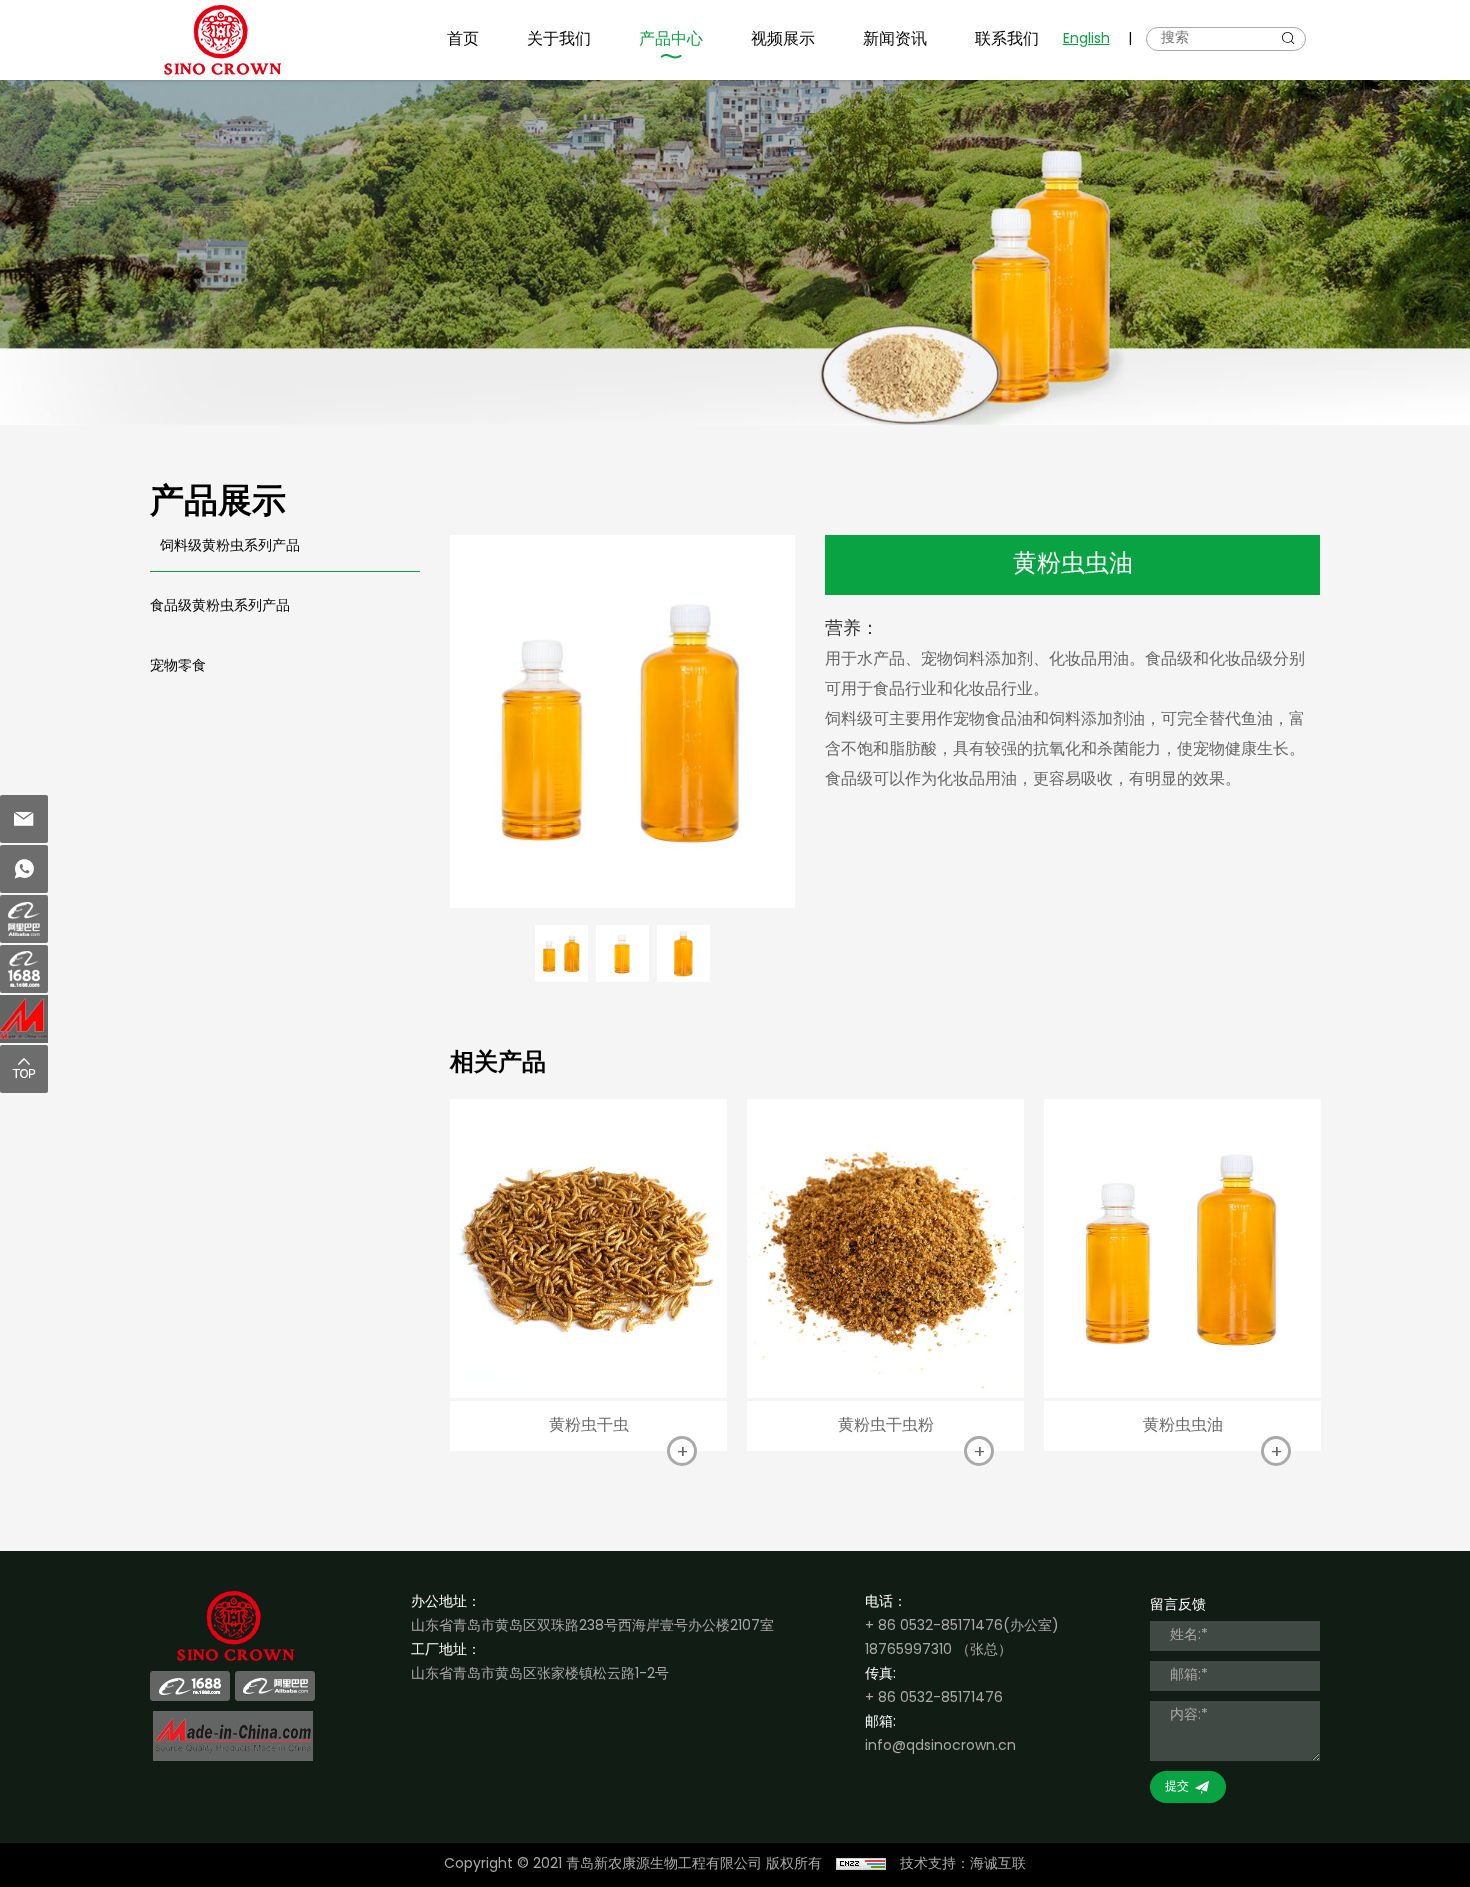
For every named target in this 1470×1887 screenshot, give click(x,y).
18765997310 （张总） (938, 1650)
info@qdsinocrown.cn (940, 1746)
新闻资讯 (895, 40)
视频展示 (783, 40)
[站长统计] (861, 1865)
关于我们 (559, 40)
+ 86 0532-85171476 (934, 1626)
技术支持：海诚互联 (963, 1864)
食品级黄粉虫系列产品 (220, 606)
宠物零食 (178, 666)
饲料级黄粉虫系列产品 (230, 546)
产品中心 (671, 40)
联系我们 (1007, 40)
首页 (463, 40)
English (1086, 39)
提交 (1177, 1787)
